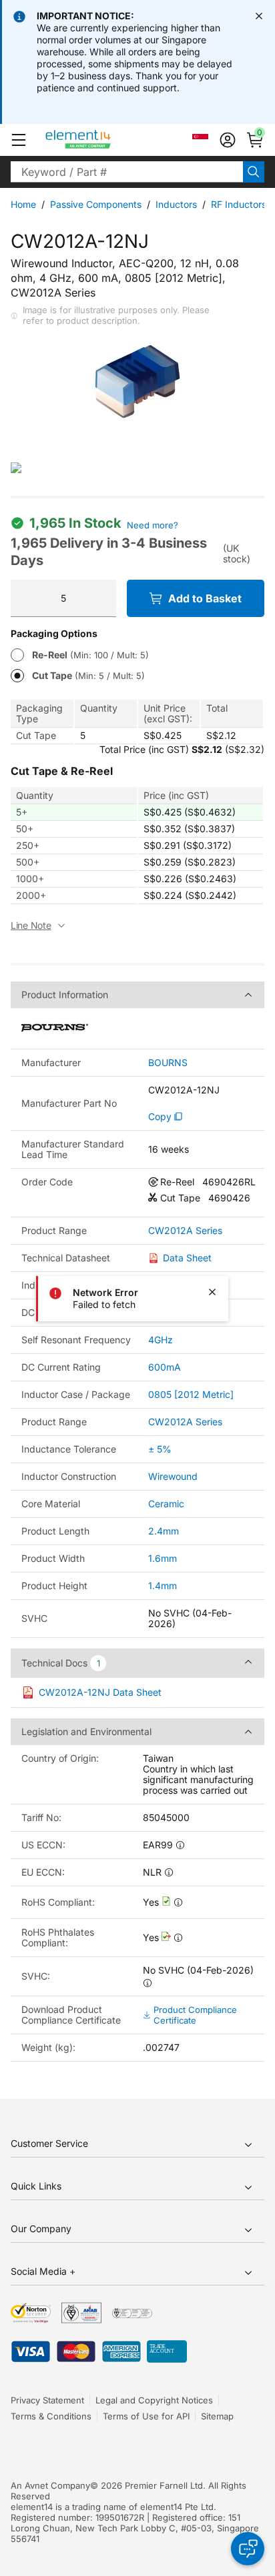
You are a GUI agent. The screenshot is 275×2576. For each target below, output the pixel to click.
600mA (165, 1367)
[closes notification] (259, 16)
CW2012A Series (185, 1231)
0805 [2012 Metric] (191, 1394)
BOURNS (168, 1063)
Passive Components (96, 204)
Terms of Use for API (146, 2416)
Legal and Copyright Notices (154, 2400)
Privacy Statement (47, 2400)
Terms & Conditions (51, 2416)
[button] (19, 140)
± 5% (160, 1449)
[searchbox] (127, 172)
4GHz (161, 1340)
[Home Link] (103, 140)
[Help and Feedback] (248, 2549)
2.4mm (164, 1531)
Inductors (176, 204)
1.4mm (163, 1586)
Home (23, 204)
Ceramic (166, 1504)
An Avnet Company (50, 2485)
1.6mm (163, 1558)
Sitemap (217, 2416)
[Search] (254, 172)
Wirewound (173, 1476)
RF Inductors (239, 204)
